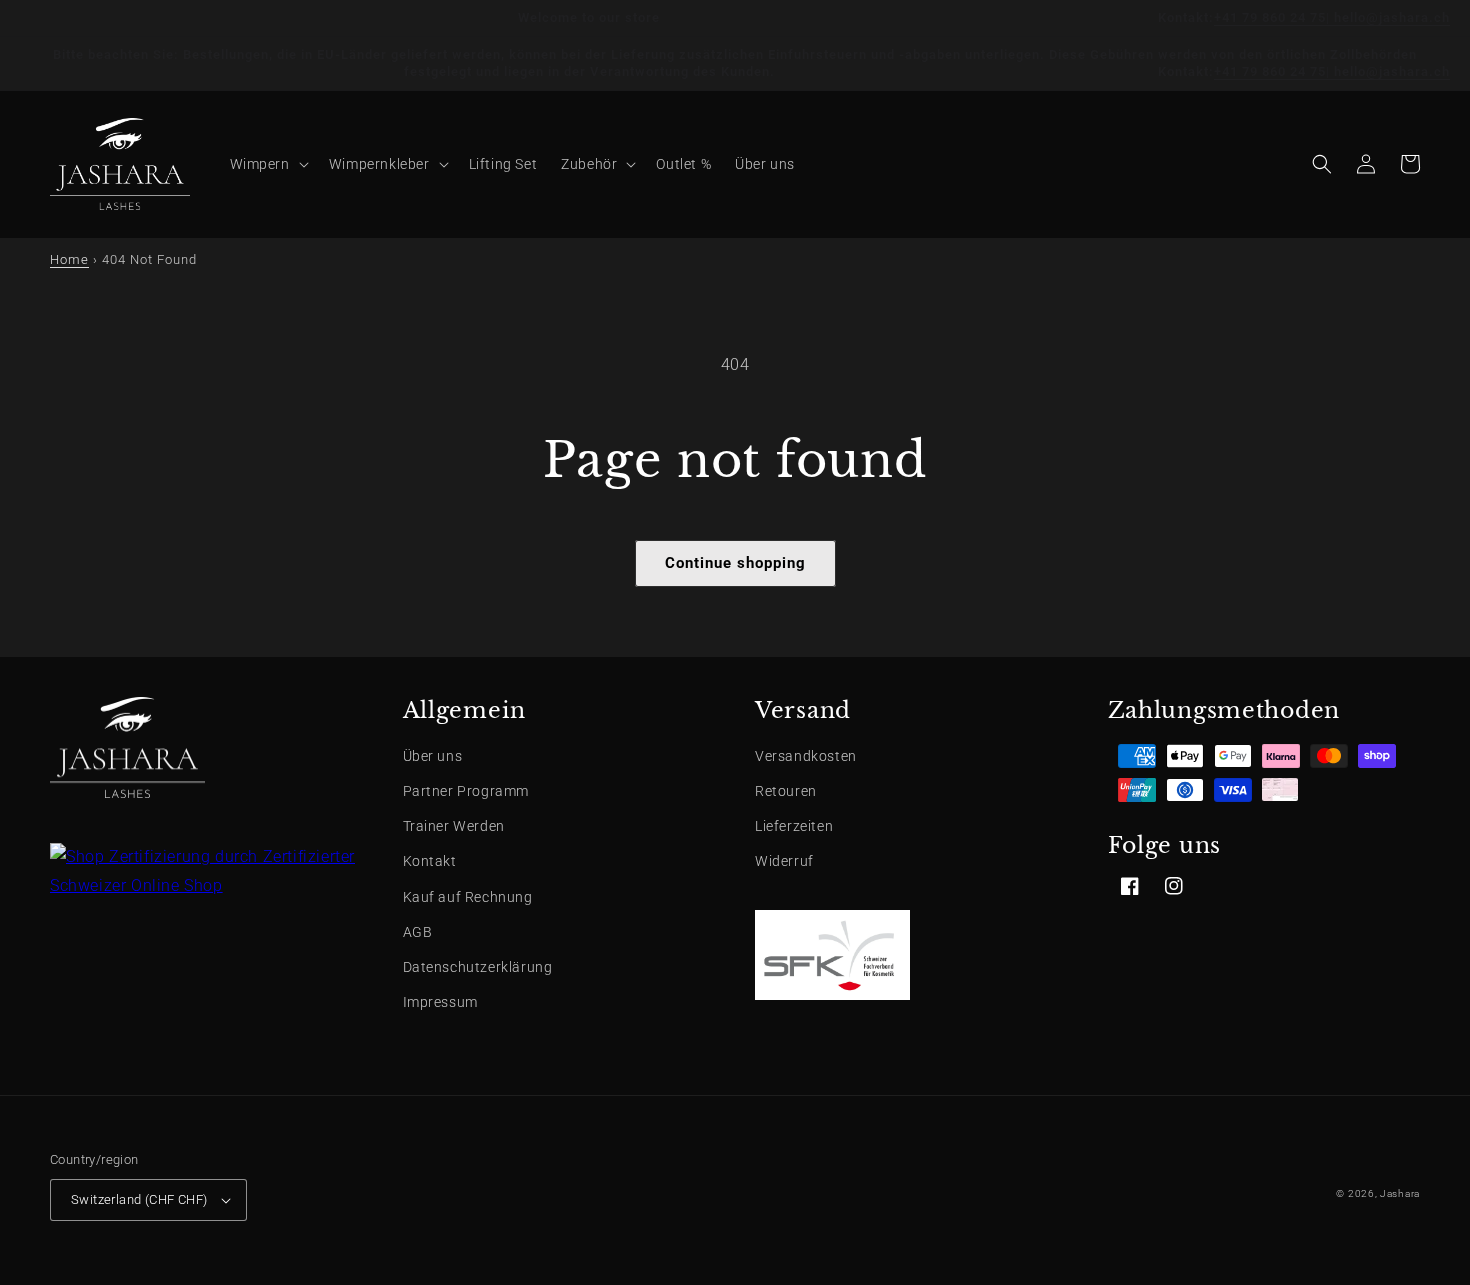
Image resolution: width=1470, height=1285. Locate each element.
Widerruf (784, 861)
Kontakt (430, 861)
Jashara (1400, 1193)
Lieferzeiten (794, 826)
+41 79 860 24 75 (1270, 17)
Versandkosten (806, 756)
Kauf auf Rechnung (468, 897)
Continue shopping (735, 563)
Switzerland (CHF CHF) (139, 1199)
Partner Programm (466, 791)
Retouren (786, 791)
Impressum (440, 1002)
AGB (418, 932)
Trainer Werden (454, 826)
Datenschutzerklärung (478, 967)
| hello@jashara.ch (1388, 17)
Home (69, 259)
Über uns (433, 756)
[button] (267, 164)
